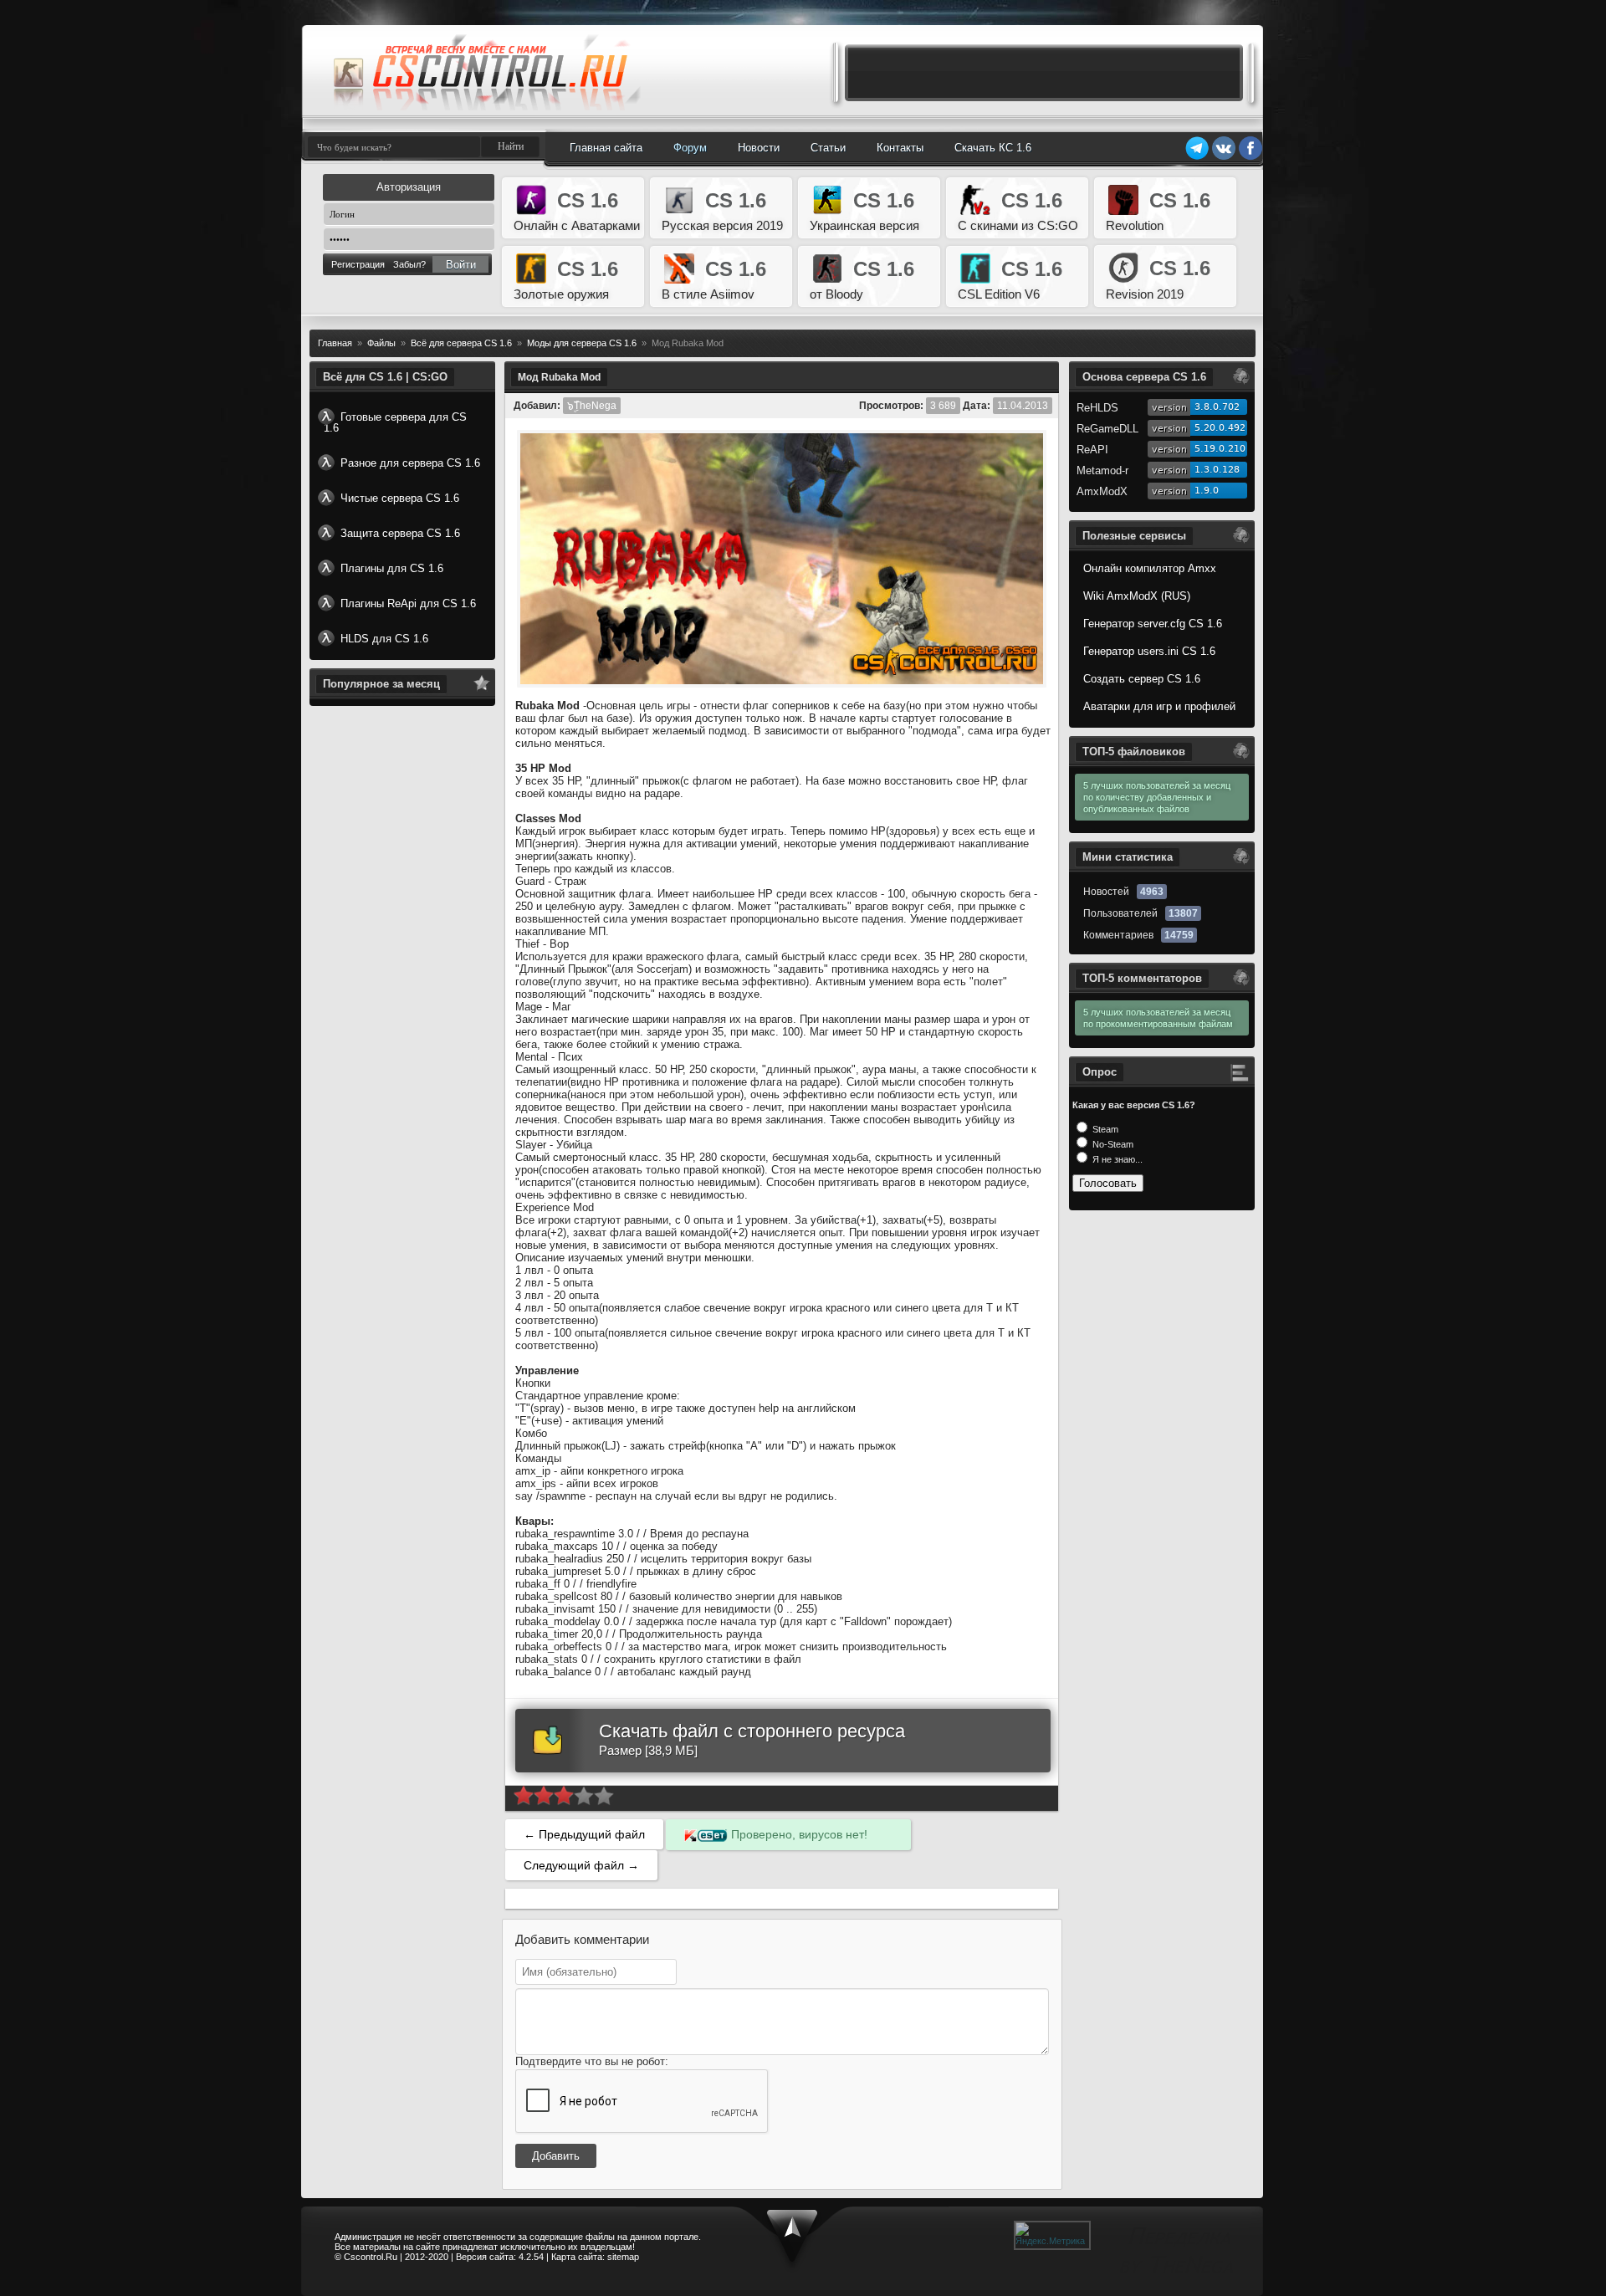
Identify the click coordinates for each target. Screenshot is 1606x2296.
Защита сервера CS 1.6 (400, 533)
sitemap (623, 2257)
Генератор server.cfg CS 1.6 (1153, 624)
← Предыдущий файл (584, 1834)
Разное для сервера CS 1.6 (410, 463)
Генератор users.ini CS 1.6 (1149, 651)
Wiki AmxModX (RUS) (1137, 596)
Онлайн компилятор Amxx (1150, 568)
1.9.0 (1207, 491)
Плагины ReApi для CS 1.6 (408, 603)
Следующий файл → (581, 1865)
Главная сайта (606, 148)
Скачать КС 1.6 (993, 148)
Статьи (828, 148)
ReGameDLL (1107, 429)
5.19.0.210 (1220, 449)
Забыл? (409, 264)
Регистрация (358, 264)
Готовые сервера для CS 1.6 (395, 422)
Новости (759, 148)
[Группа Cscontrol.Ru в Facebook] (1251, 157)
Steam (1104, 1129)
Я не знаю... (1116, 1159)
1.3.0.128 (1217, 470)
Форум (690, 148)
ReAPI (1092, 450)
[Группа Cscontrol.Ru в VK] (1224, 157)
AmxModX (1102, 491)
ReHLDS (1097, 408)
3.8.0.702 (1217, 407)
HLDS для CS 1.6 (384, 639)
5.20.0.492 (1220, 428)
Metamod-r (1102, 470)
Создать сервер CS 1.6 (1142, 679)
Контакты (900, 148)
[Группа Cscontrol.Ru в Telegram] (1197, 157)
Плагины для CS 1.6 (392, 568)
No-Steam (1112, 1144)
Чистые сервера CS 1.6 (400, 498)
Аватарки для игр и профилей (1159, 706)
